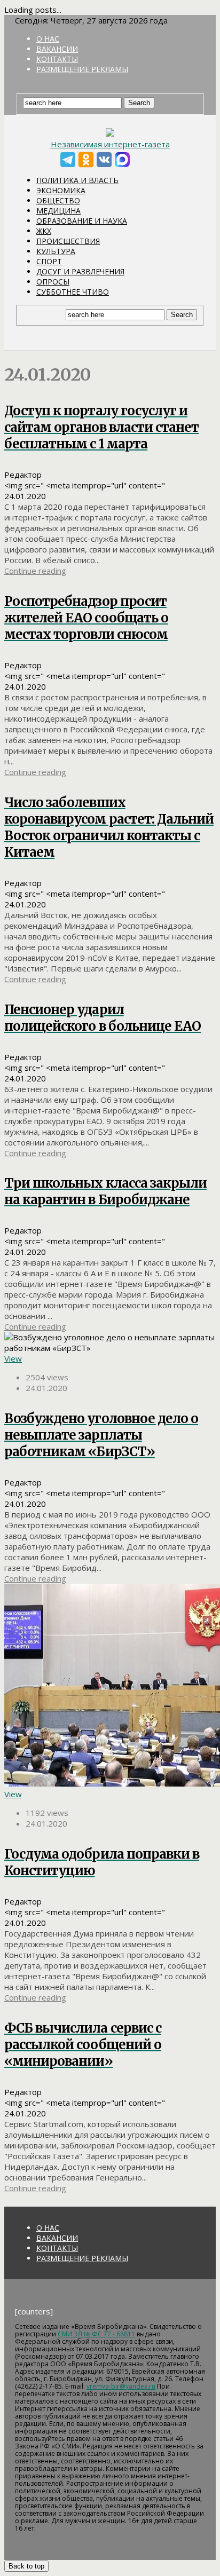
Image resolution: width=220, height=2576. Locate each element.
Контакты (57, 59)
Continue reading (35, 571)
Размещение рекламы (82, 69)
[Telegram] (68, 160)
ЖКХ (44, 231)
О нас (48, 39)
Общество (58, 200)
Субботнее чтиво (73, 292)
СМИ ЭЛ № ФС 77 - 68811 (96, 2334)
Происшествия (68, 241)
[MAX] (122, 160)
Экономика (61, 190)
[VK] (104, 160)
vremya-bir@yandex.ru (121, 2386)
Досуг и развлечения (80, 271)
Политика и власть (77, 180)
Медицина (58, 211)
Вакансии (57, 49)
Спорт (49, 261)
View (13, 1358)
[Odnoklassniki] (86, 160)
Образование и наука (82, 221)
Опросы (53, 282)
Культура (56, 251)
